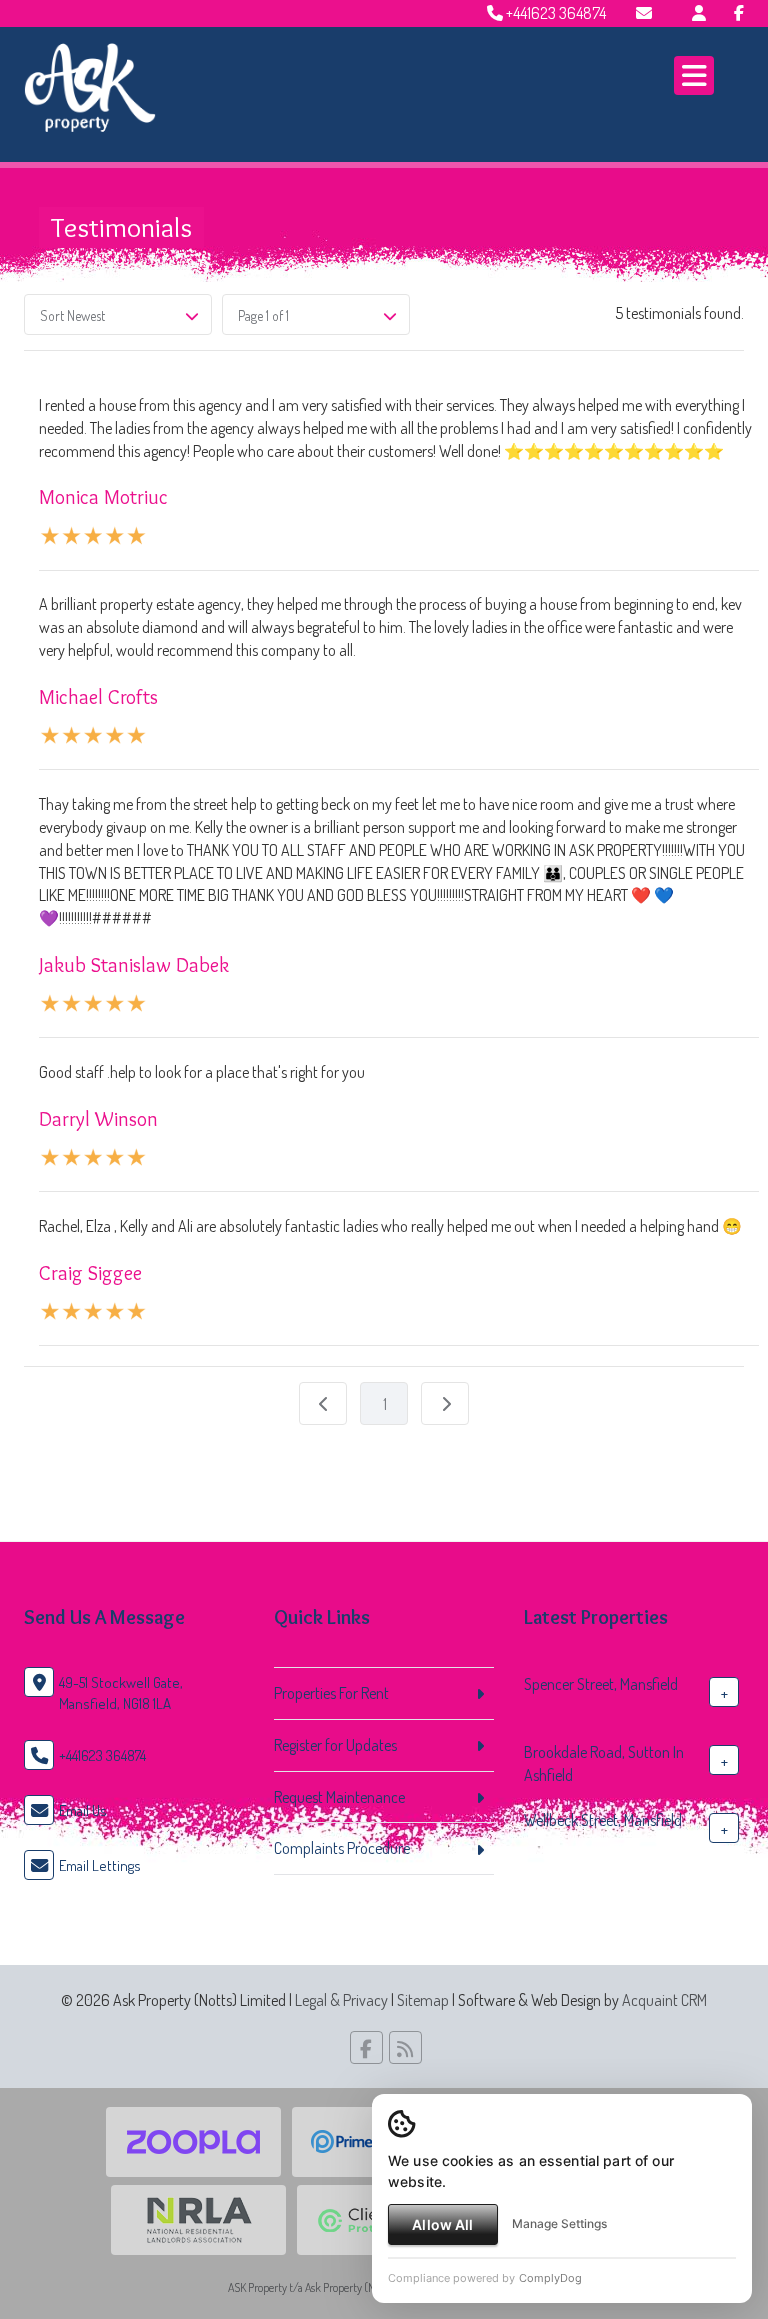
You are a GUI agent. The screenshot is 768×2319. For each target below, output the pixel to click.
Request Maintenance (339, 1797)
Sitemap (423, 2000)
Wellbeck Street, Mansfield (603, 1820)
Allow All (442, 2224)
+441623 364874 (554, 13)
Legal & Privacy (341, 2000)
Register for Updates (335, 1745)
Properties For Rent (331, 1693)
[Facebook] (739, 13)
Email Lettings (100, 1865)
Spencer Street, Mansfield (601, 1684)
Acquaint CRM (664, 2000)
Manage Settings (559, 2223)
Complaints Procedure (342, 1848)
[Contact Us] (699, 13)
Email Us (83, 1810)
